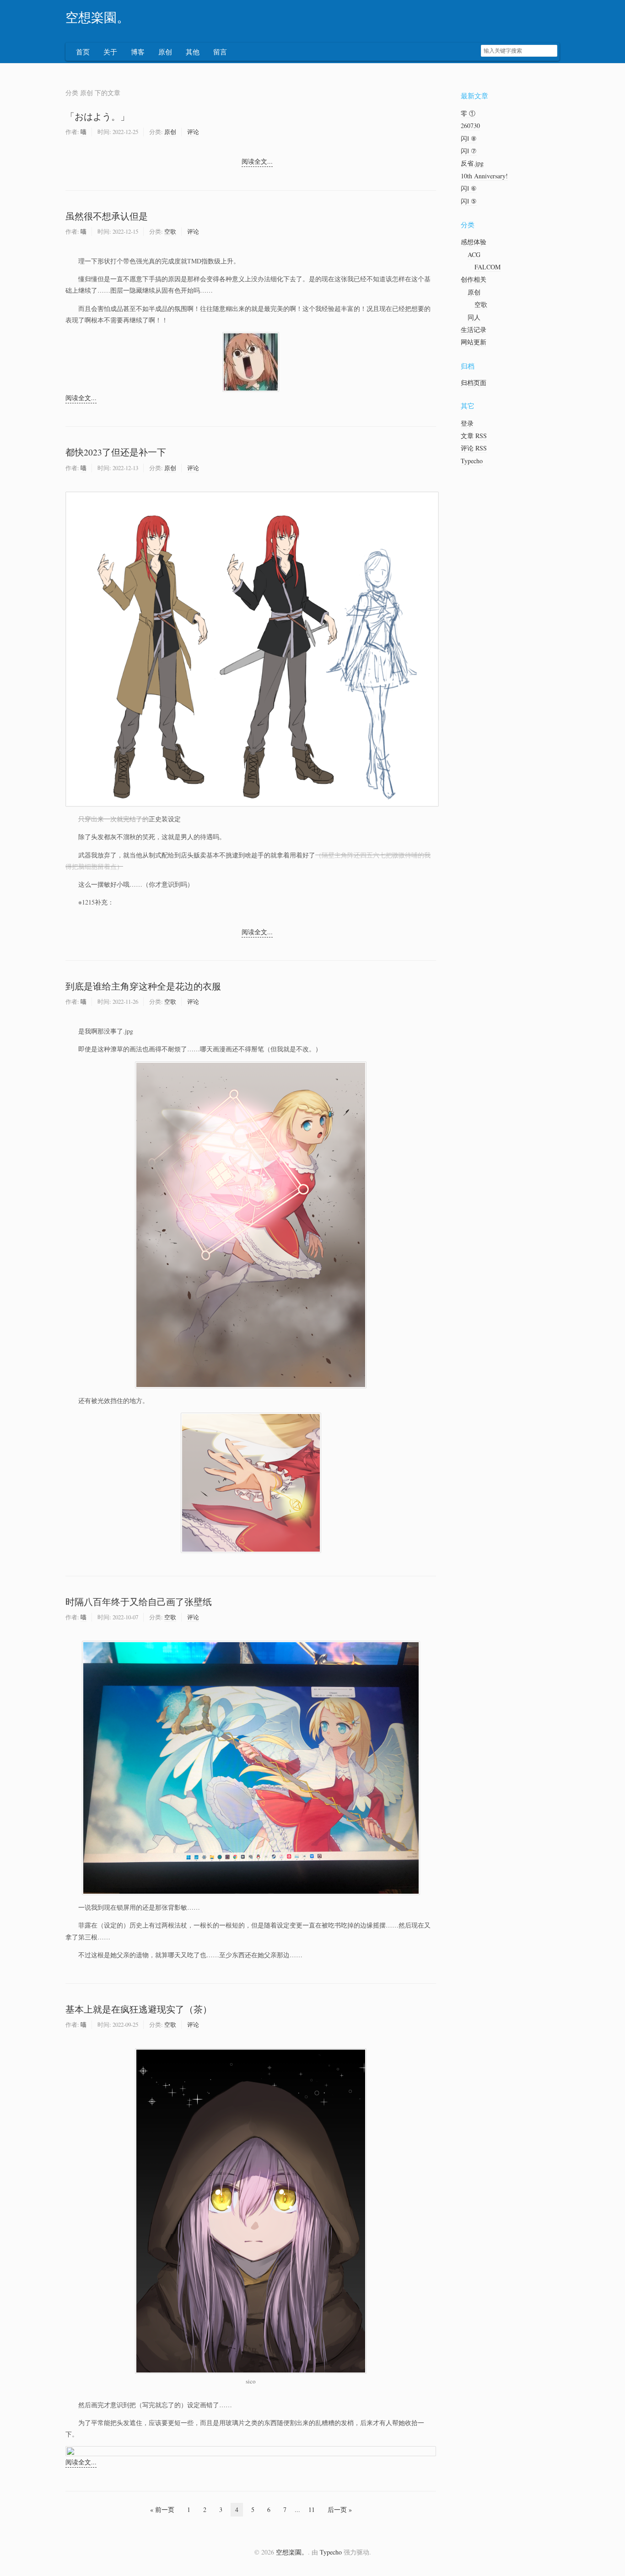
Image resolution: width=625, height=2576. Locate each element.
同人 (474, 317)
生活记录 (474, 329)
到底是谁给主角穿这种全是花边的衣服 (143, 986)
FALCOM (488, 267)
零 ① (468, 113)
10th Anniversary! (484, 176)
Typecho (472, 461)
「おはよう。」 (97, 116)
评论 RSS (474, 448)
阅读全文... (257, 161)
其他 (193, 52)
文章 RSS (474, 436)
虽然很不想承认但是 (107, 216)
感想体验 (474, 242)
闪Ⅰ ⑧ (469, 138)
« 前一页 (162, 2509)
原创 (165, 52)
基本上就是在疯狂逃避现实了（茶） (139, 2009)
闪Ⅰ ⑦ (469, 151)
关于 (110, 52)
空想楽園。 (97, 18)
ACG (474, 254)
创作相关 (474, 279)
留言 (220, 52)
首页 (83, 52)
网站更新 (474, 342)
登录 (467, 423)
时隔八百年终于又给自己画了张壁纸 (139, 1602)
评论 (193, 132)
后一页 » (340, 2509)
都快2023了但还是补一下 (116, 452)
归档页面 (474, 383)
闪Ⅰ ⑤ (469, 201)
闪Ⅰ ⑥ (469, 188)
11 (312, 2509)
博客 (138, 52)
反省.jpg (472, 163)
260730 (470, 126)
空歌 (170, 231)
